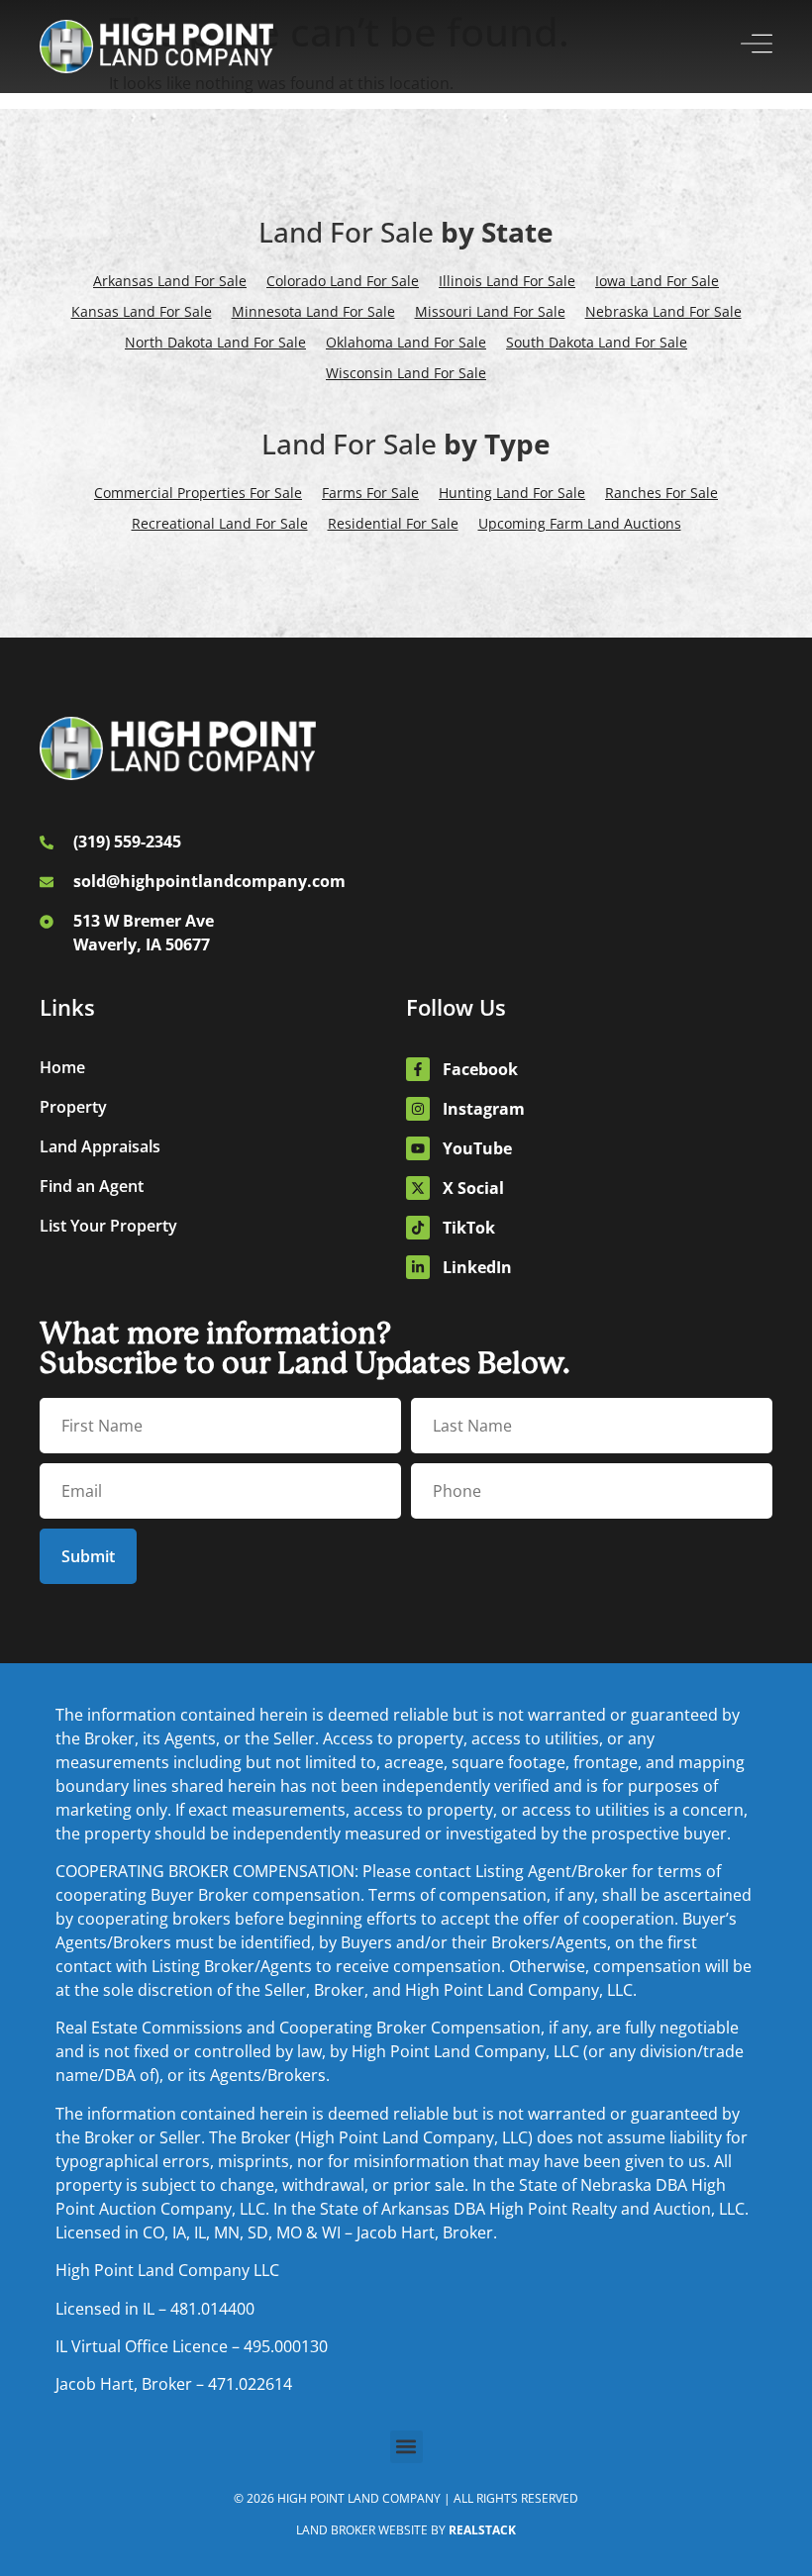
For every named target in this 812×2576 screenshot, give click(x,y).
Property (73, 1107)
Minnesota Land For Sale (313, 311)
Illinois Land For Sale (507, 281)
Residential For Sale (393, 523)
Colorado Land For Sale (343, 281)
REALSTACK (482, 2530)
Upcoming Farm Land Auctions (580, 523)
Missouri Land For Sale (490, 311)
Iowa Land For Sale (657, 281)
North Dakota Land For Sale (215, 342)
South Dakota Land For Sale (597, 342)
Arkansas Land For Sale (170, 281)
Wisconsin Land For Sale (406, 373)
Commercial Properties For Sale (198, 493)
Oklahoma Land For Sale (406, 342)
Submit (88, 1556)
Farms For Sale (370, 493)
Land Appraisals (100, 1146)
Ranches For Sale (661, 493)
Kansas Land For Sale (142, 311)
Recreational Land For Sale (220, 523)
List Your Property (108, 1226)
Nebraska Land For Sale (663, 311)
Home (62, 1067)
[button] (406, 2447)
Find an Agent (92, 1186)
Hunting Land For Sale (512, 493)
